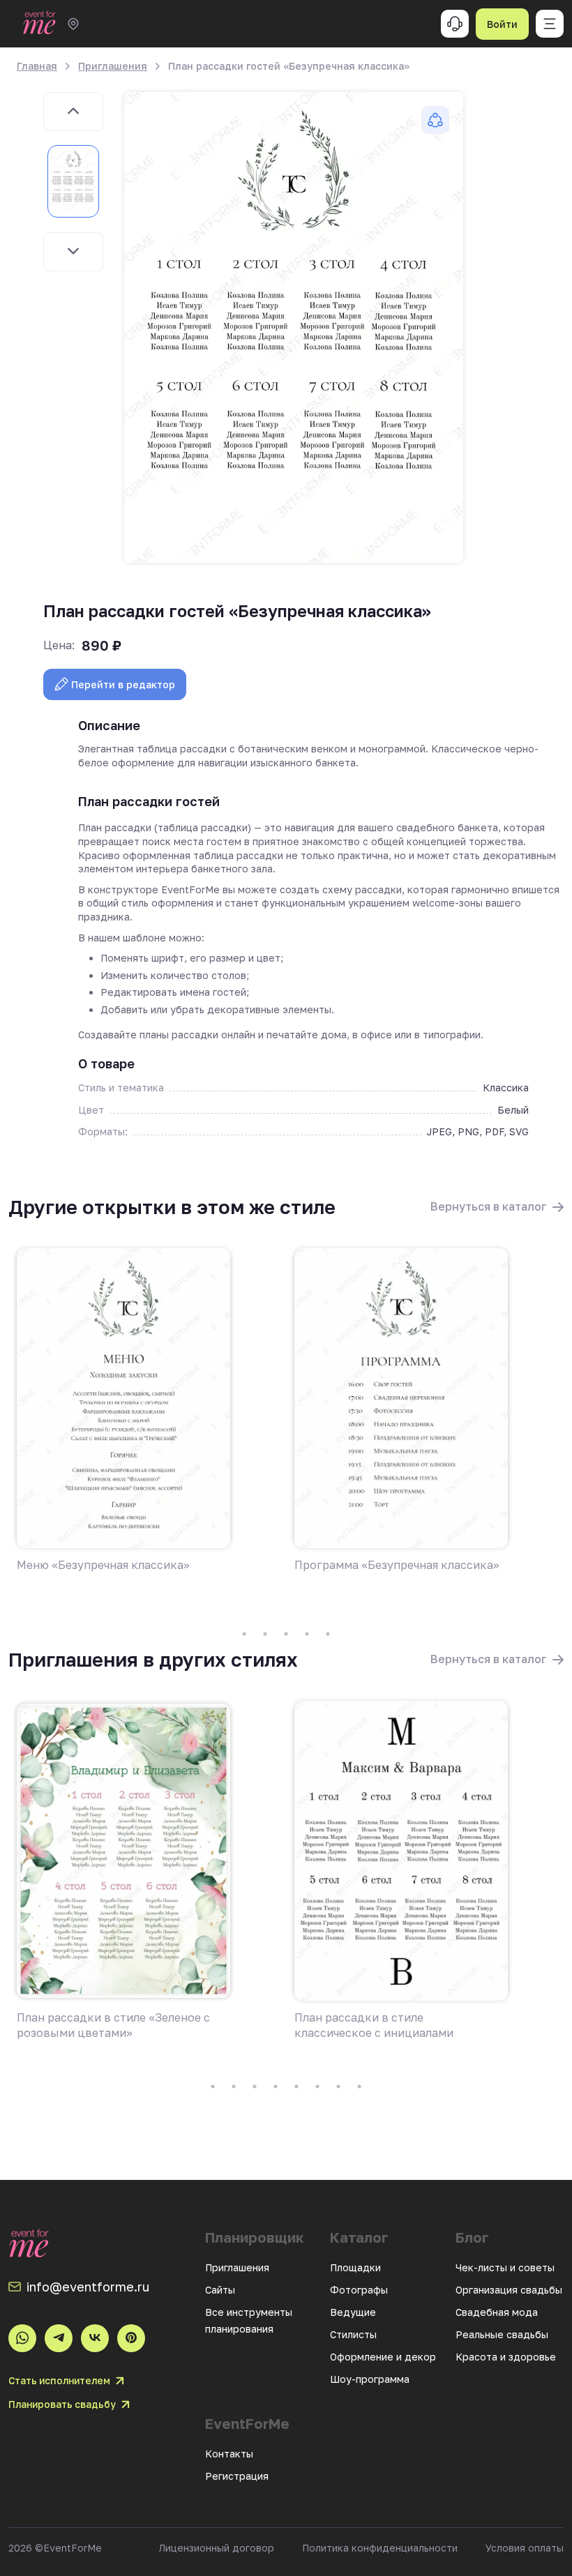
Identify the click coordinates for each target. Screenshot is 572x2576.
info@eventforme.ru (88, 2287)
